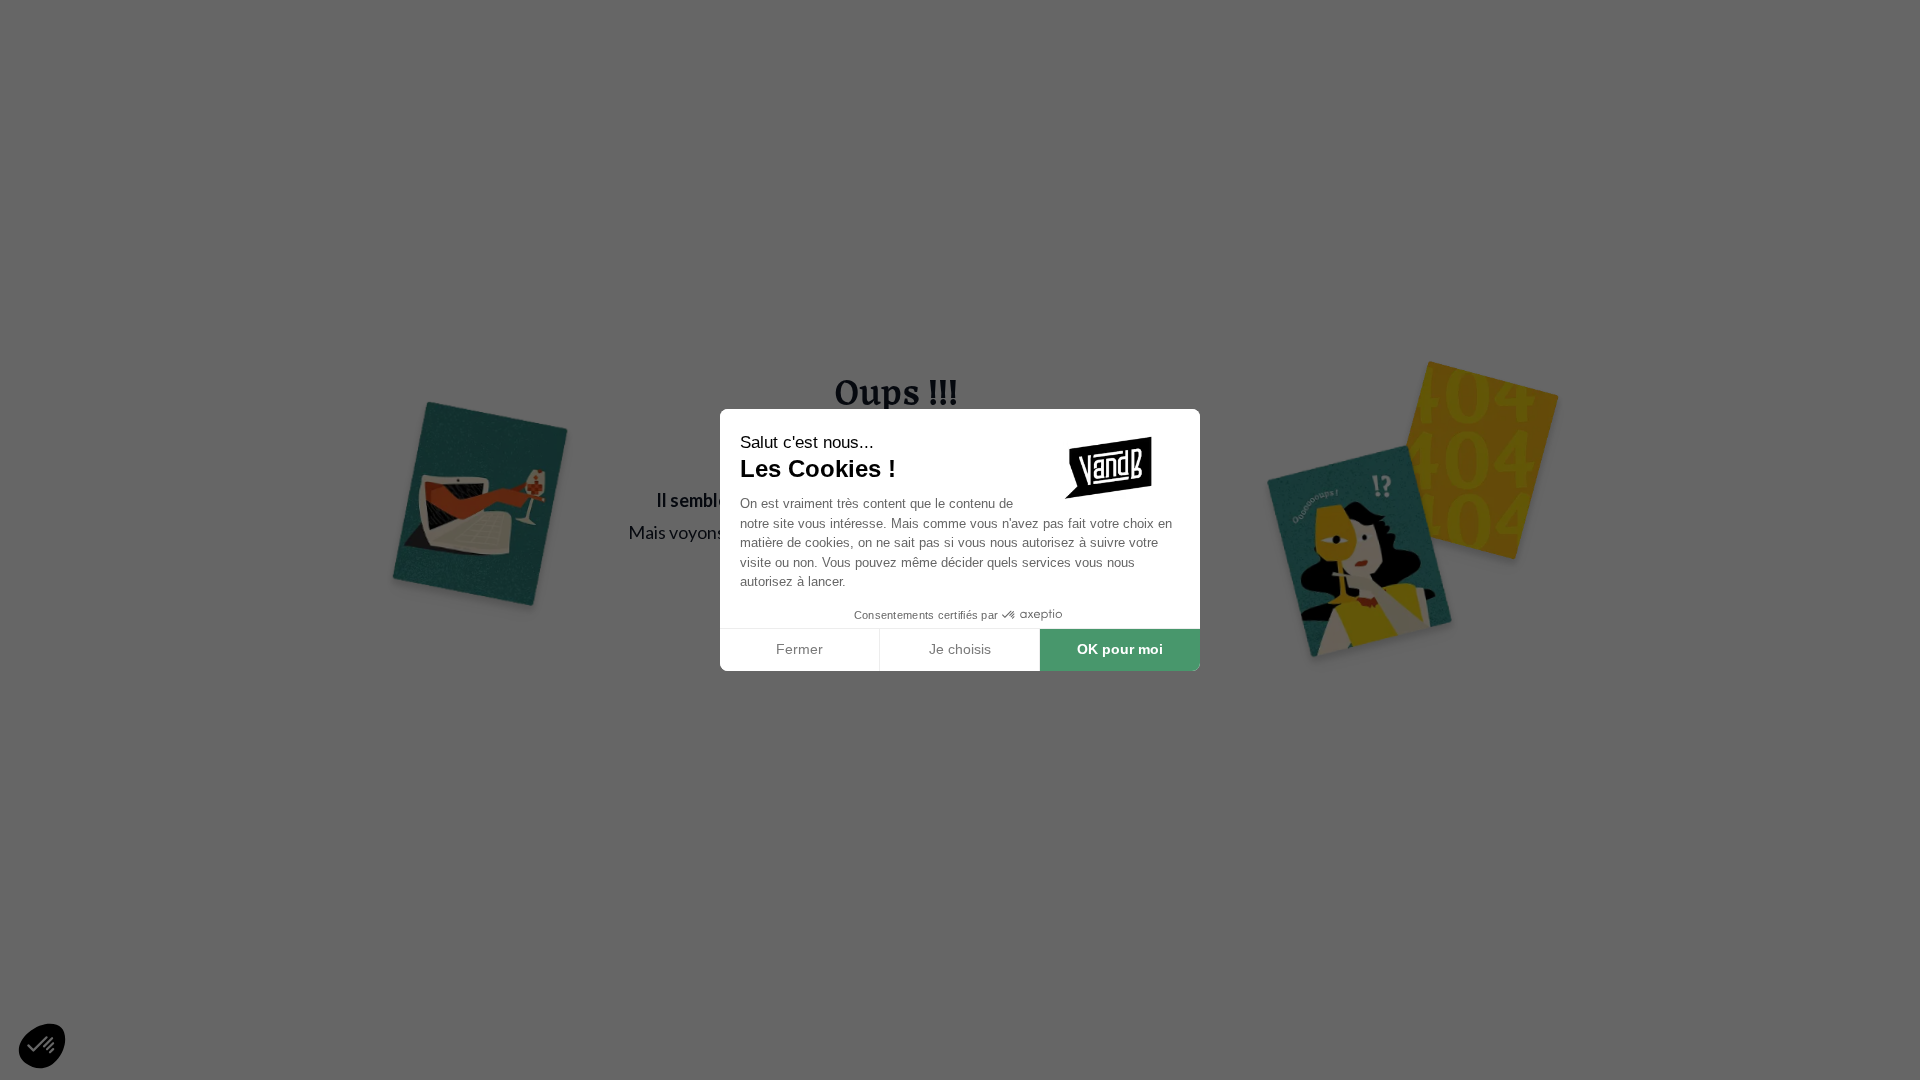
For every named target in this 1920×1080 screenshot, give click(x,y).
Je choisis (960, 649)
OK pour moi (1120, 649)
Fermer (799, 649)
